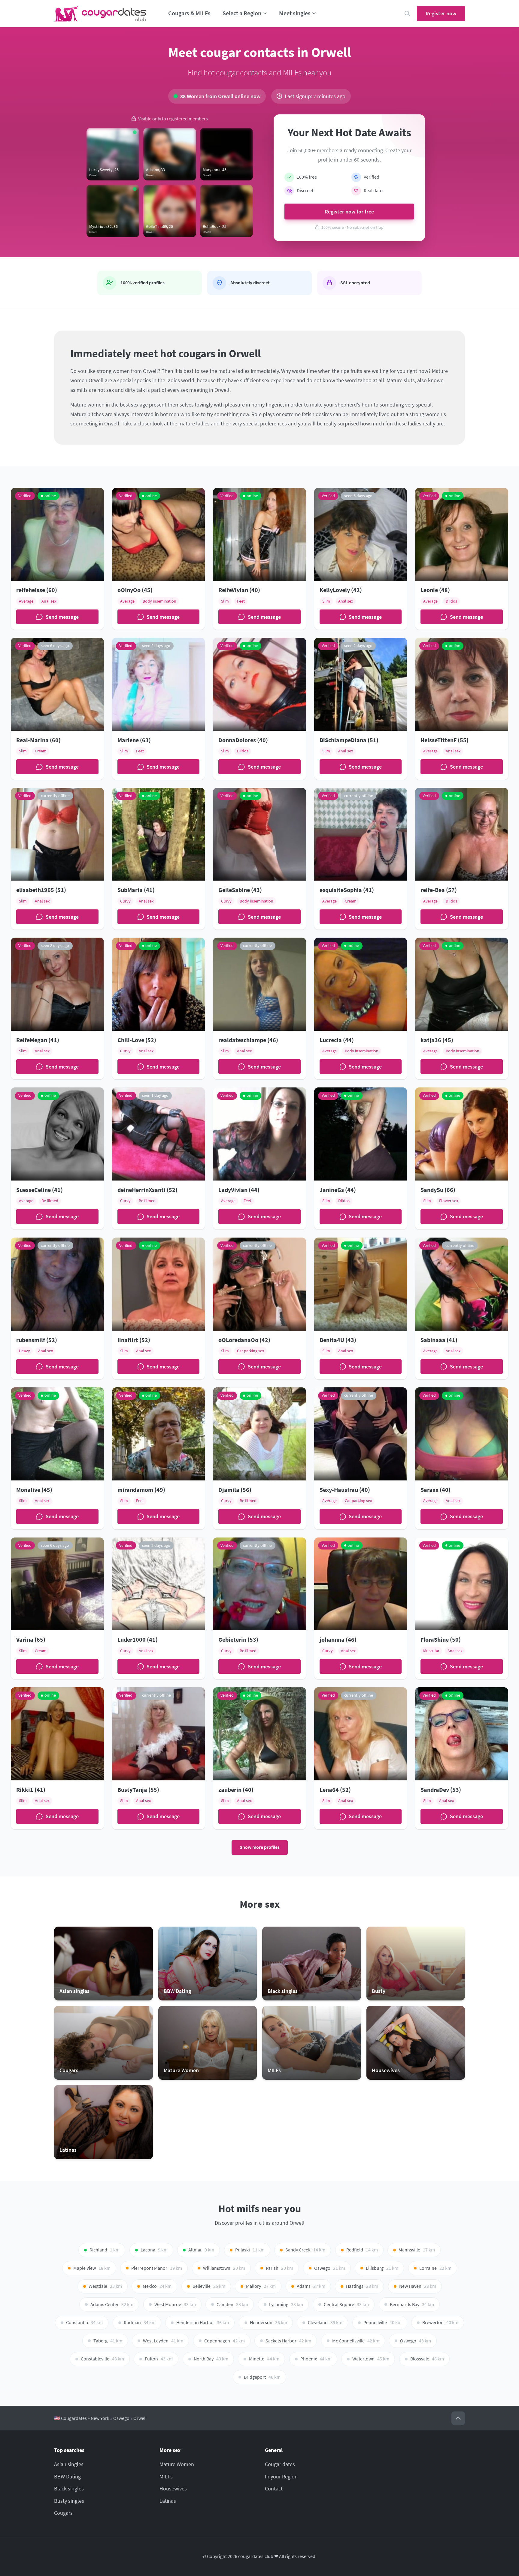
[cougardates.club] (100, 14)
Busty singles (69, 2501)
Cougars (63, 2513)
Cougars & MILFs (189, 13)
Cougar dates (280, 2464)
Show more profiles (260, 1847)
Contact (274, 2488)
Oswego (121, 2418)
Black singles (69, 2488)
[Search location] (407, 14)
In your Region (281, 2476)
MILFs (166, 2476)
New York (100, 2418)
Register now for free (349, 212)
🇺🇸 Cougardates (70, 2418)
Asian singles (69, 2464)
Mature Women (177, 2464)
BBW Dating (67, 2476)
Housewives (173, 2488)
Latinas (168, 2501)
